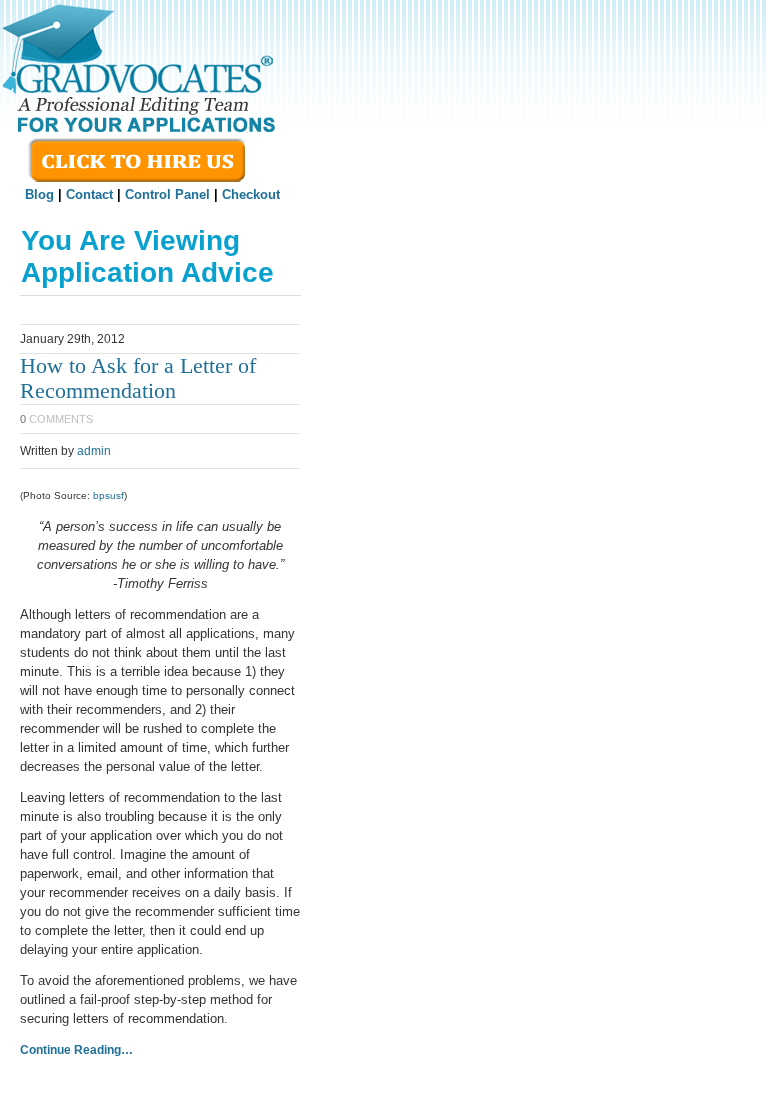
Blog (39, 194)
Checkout (251, 194)
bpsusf (108, 495)
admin (94, 451)
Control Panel (167, 194)
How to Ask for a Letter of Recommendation (138, 378)
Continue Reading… (76, 1049)
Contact (89, 194)
